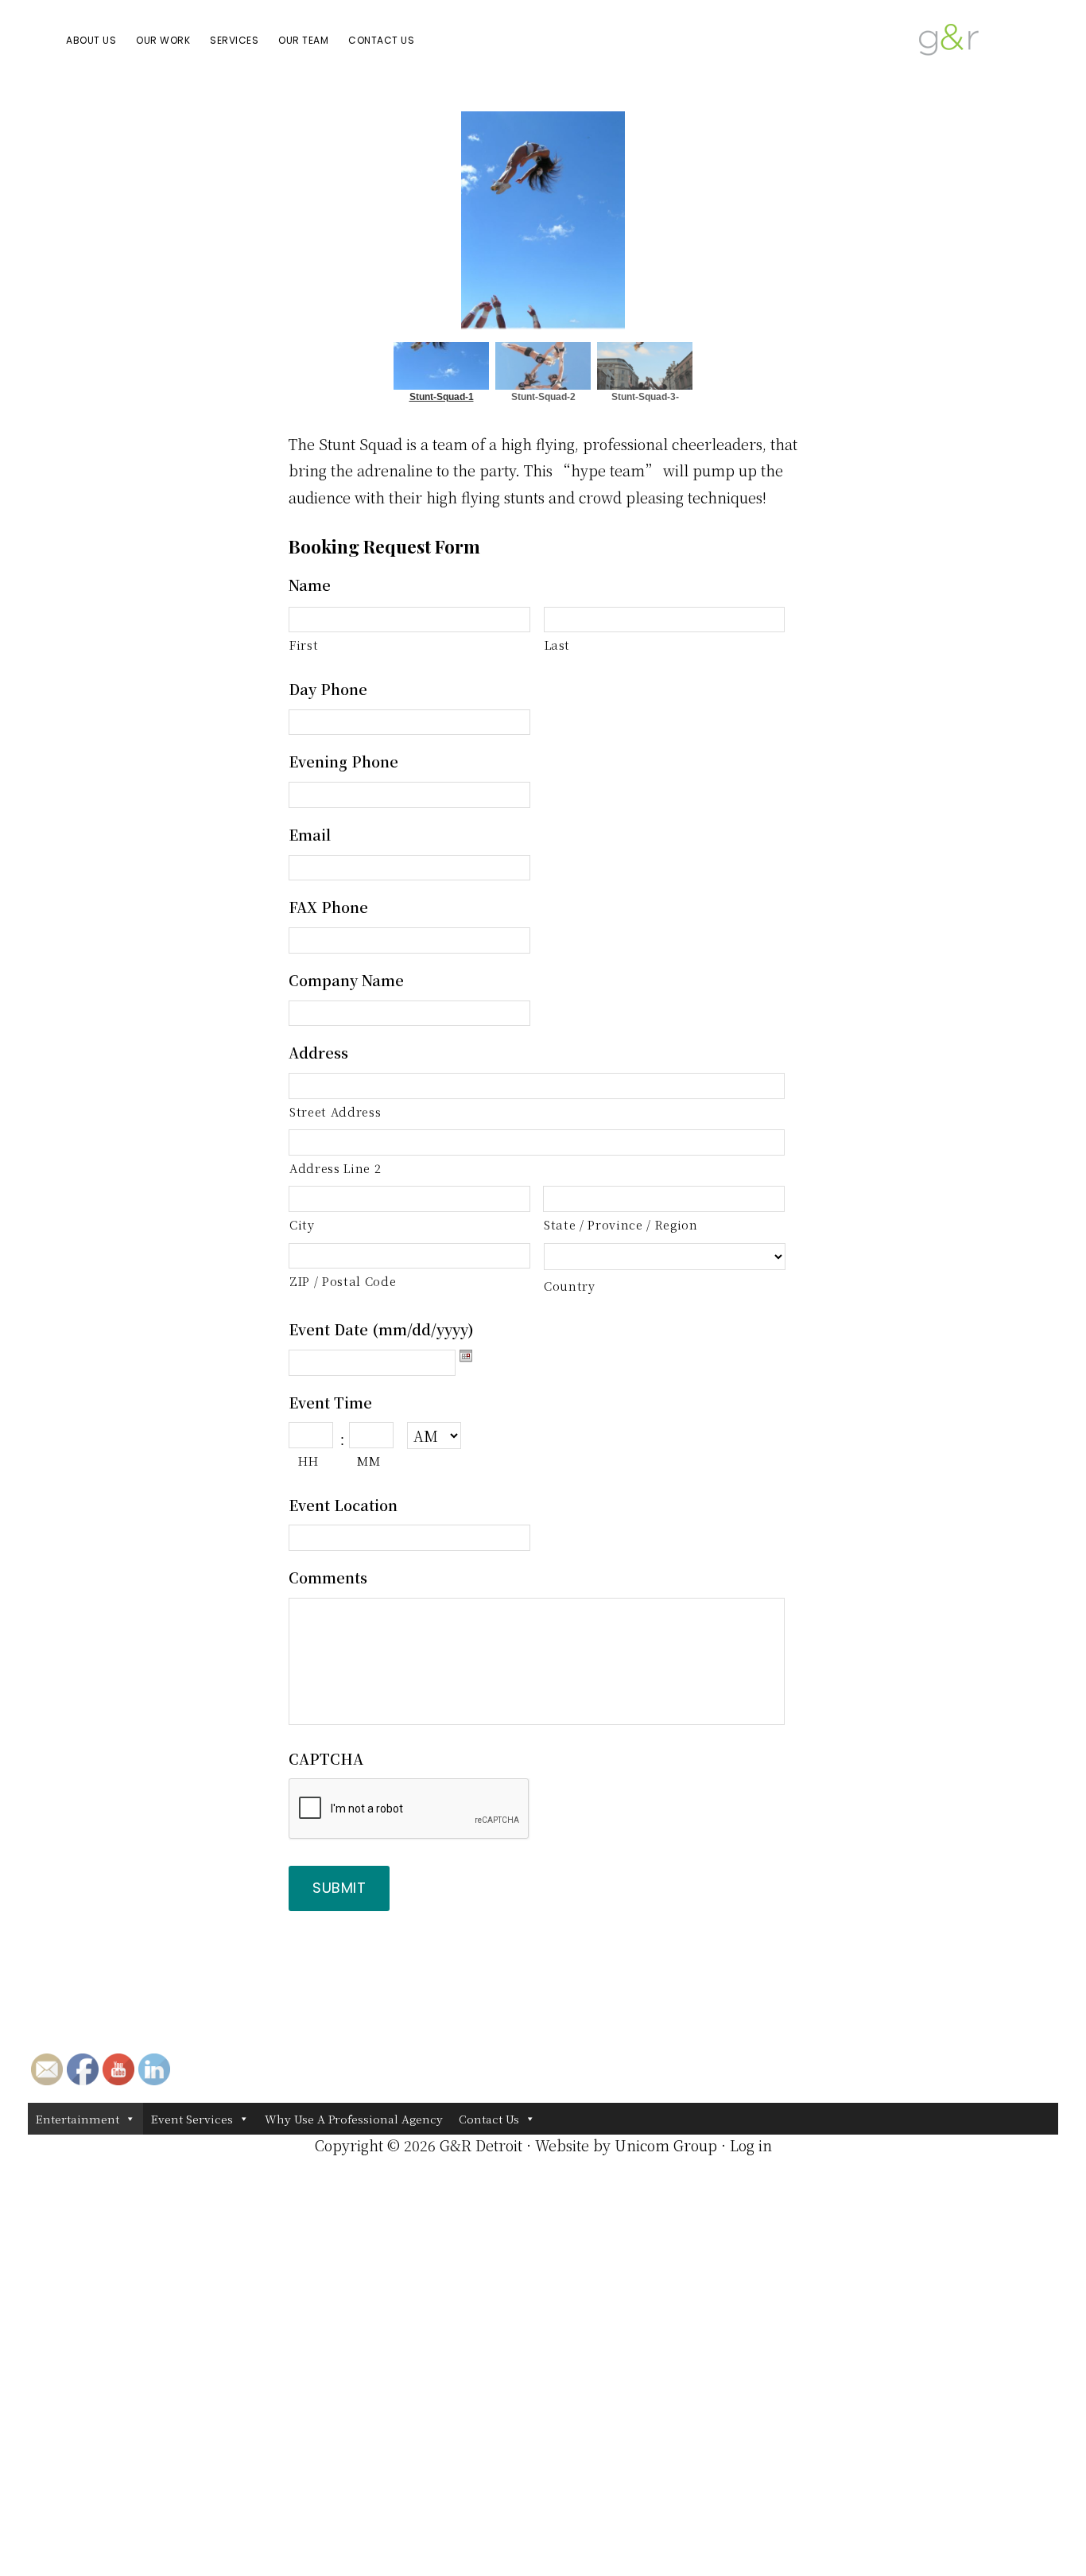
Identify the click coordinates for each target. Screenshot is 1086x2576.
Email (310, 835)
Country (570, 1286)
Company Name (346, 980)
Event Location (343, 1505)
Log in (751, 2145)
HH (308, 1461)
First (304, 645)
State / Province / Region (621, 1224)
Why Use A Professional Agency (354, 2119)
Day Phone (328, 689)
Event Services (192, 2119)
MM (368, 1461)
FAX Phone (328, 907)
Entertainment (78, 2119)
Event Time (330, 1403)
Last (558, 645)
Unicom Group (666, 2145)
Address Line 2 (335, 1168)
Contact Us (489, 2119)
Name (310, 585)
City (302, 1224)
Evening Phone (343, 762)
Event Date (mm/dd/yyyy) (381, 1329)
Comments (328, 1577)
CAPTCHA (326, 1759)
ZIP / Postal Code (343, 1281)
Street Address (335, 1111)
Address (318, 1053)
